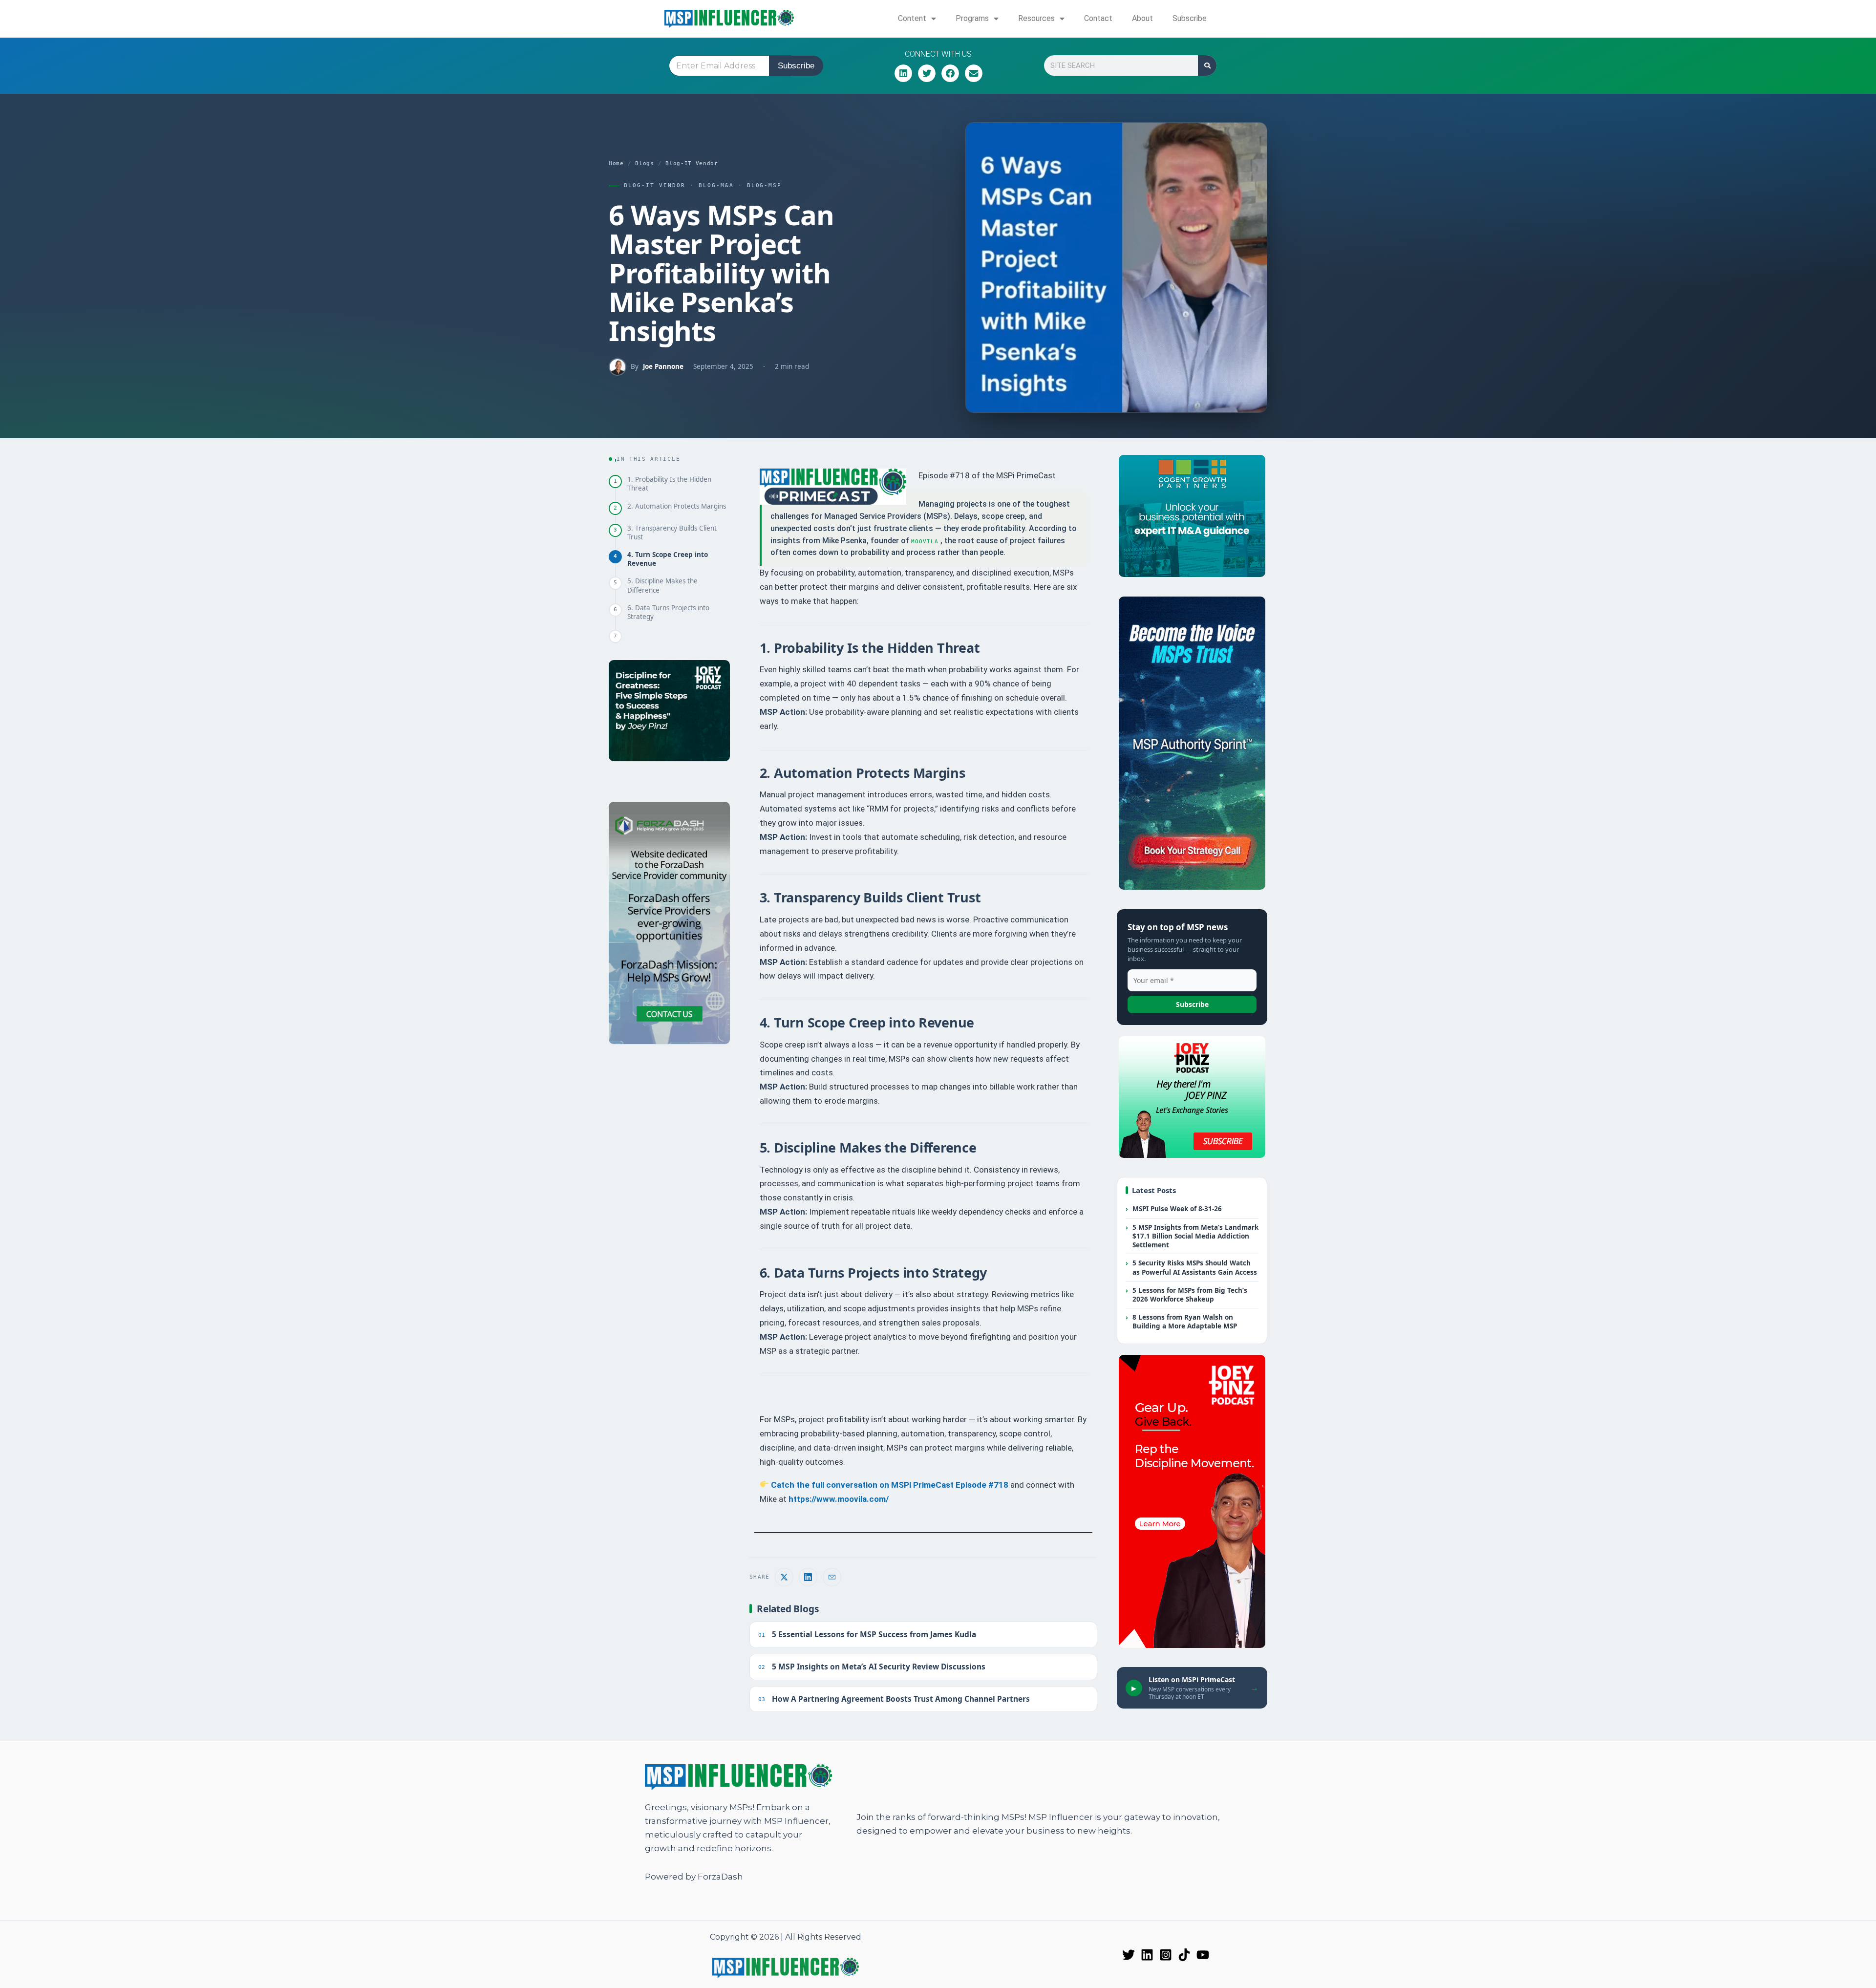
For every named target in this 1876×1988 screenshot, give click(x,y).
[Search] (1207, 65)
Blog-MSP (765, 185)
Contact (1098, 18)
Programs (972, 18)
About (1142, 18)
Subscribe (1190, 18)
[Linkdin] (1147, 1955)
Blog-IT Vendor (692, 163)
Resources (1036, 18)
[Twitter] (1129, 1955)
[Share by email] (832, 1577)
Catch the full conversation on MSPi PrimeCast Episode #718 (889, 1485)
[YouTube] (1203, 1955)
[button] (903, 73)
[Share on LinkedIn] (808, 1577)
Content (912, 18)
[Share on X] (784, 1577)
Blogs (644, 163)
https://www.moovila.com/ (840, 1499)
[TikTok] (1184, 1955)
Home (616, 163)
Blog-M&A (716, 185)
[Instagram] (1166, 1955)
